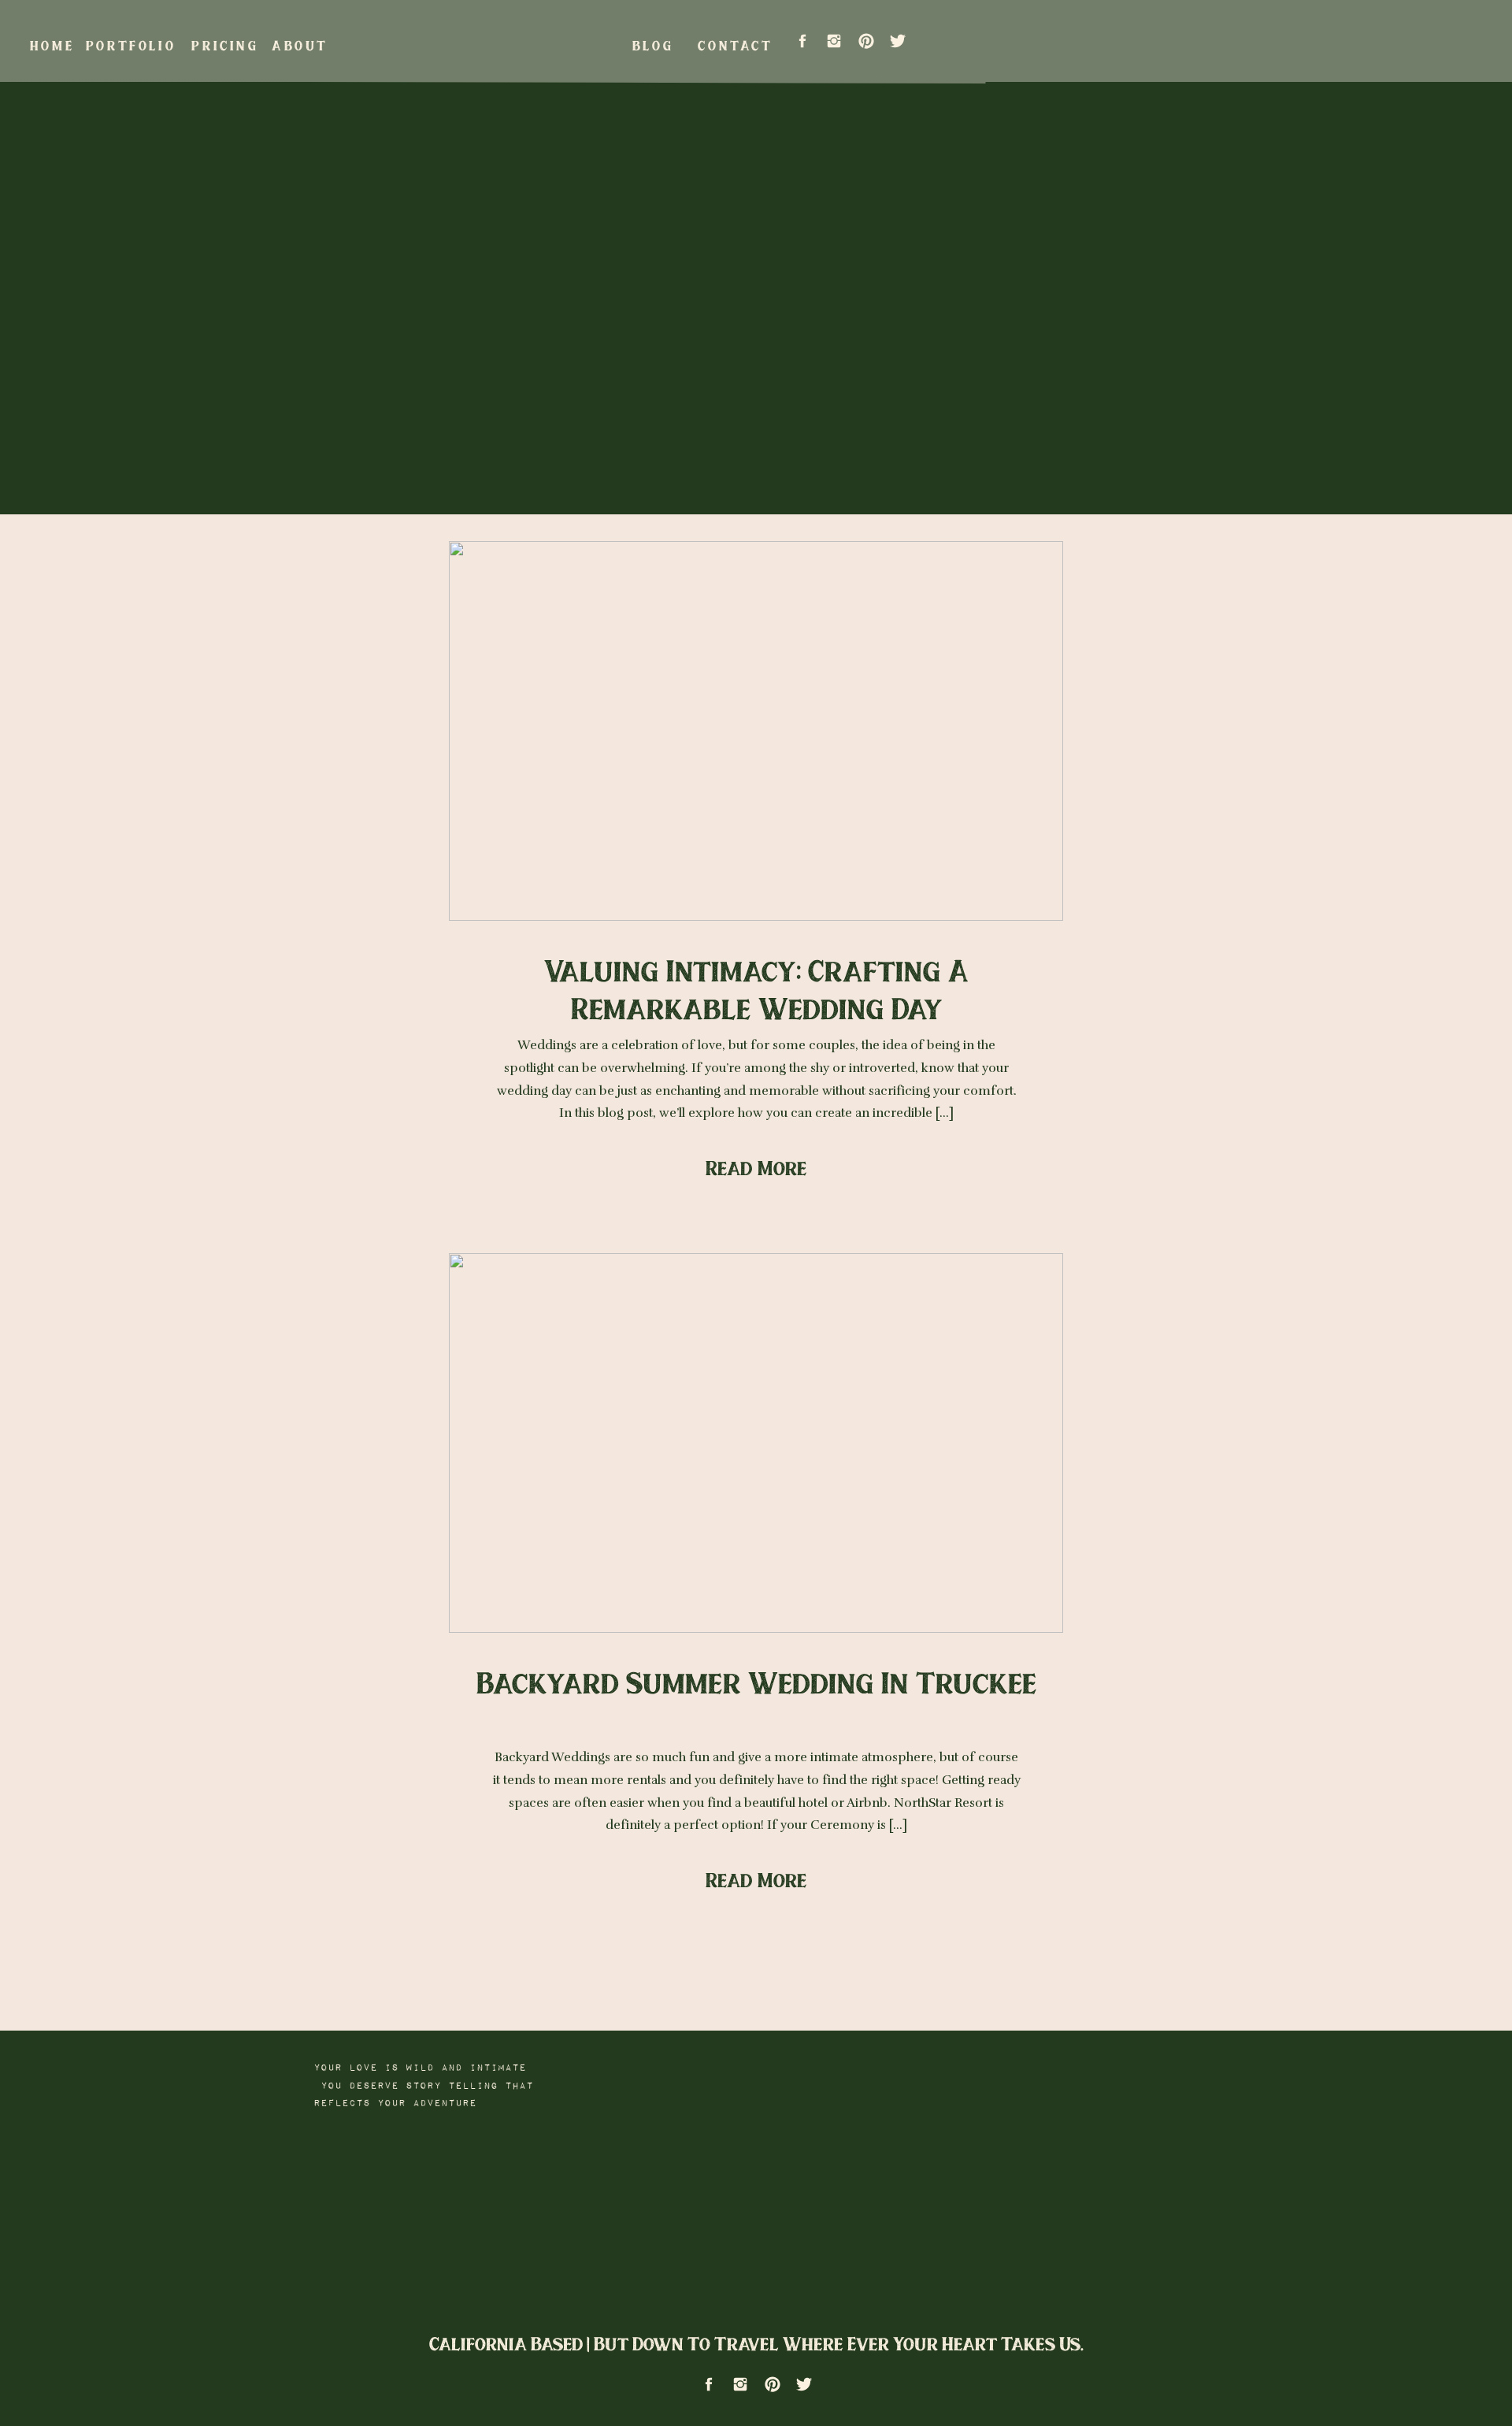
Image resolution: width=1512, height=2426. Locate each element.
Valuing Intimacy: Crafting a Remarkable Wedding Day (756, 989)
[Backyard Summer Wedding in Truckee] (756, 1443)
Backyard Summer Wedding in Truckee (757, 1682)
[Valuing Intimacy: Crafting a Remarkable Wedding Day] (756, 731)
